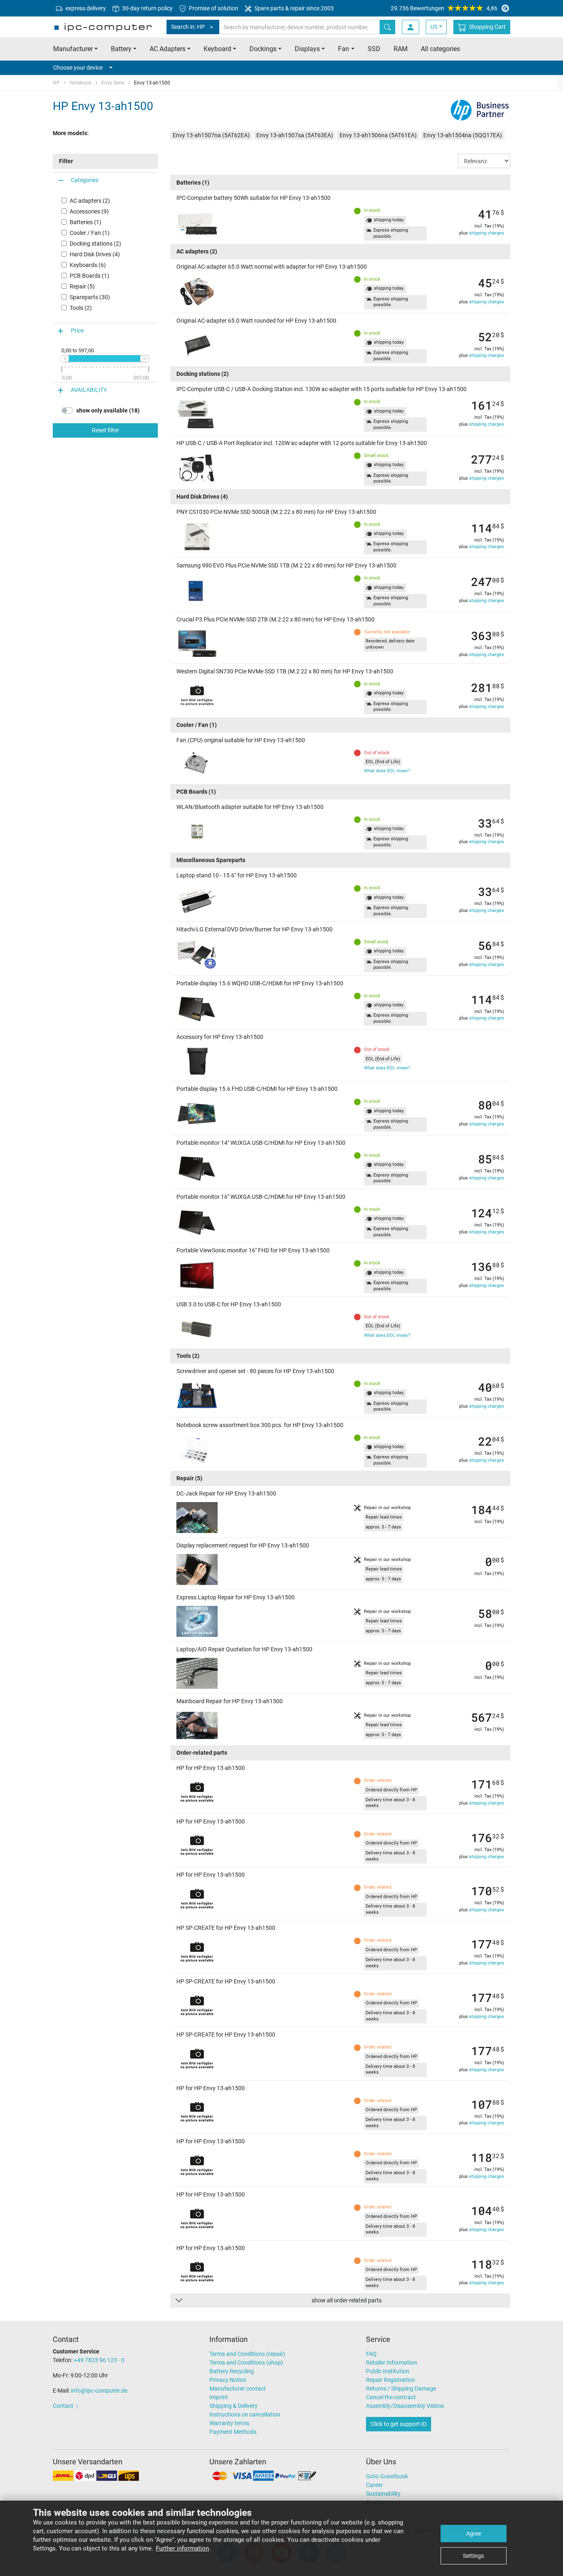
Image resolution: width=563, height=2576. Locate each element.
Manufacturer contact (238, 2388)
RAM (401, 49)
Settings (473, 2556)
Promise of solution (213, 8)
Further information (182, 2548)
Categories (85, 180)
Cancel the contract (391, 2397)
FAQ (371, 2354)
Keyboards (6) (88, 265)
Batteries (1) (86, 222)
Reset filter (106, 430)
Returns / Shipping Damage (401, 2388)
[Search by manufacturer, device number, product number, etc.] (387, 27)
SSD (374, 49)
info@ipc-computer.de (99, 2391)
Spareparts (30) (90, 297)
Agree (474, 2534)
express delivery (85, 8)
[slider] (65, 359)
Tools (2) (81, 308)
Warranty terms (229, 2423)
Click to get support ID (399, 2424)
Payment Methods (233, 2432)
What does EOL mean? (387, 771)
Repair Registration (391, 2380)
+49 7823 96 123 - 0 (99, 2360)
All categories (440, 49)
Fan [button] (344, 49)
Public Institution (388, 2371)
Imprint (219, 2397)
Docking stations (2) (95, 244)
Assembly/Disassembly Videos (405, 2406)
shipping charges (487, 233)
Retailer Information (392, 2363)
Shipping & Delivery (233, 2406)
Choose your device (78, 68)
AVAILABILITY (89, 390)
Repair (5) (82, 286)
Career (374, 2485)
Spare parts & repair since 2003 (293, 8)
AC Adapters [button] (168, 49)
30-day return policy (147, 8)
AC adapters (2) (90, 201)
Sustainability (383, 2494)
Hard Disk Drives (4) (95, 254)
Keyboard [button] (217, 49)
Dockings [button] (263, 49)
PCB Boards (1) (89, 276)
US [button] (434, 27)
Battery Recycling (232, 2371)
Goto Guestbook (387, 2476)
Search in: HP (188, 27)
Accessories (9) (89, 211)
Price (77, 331)
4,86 (444, 8)
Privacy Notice (228, 2380)
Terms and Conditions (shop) (246, 2363)
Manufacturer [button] (73, 49)
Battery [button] (121, 49)
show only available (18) (108, 410)
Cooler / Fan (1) (90, 233)
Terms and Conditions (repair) (247, 2354)
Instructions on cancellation (245, 2414)
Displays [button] (307, 49)
